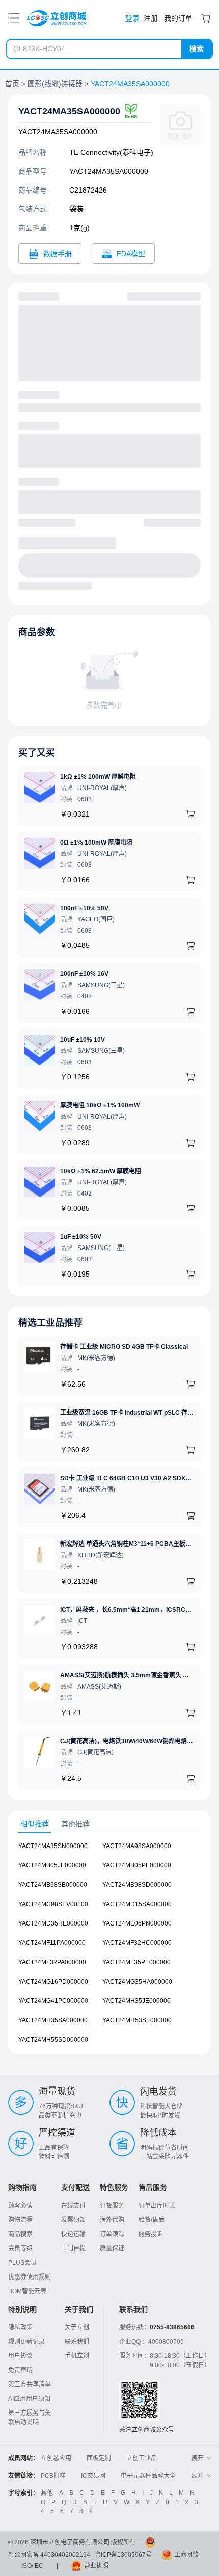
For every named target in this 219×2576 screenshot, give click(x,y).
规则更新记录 (26, 2342)
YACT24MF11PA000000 (52, 1943)
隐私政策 (20, 2327)
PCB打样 (53, 2476)
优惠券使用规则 (30, 2277)
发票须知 (73, 2220)
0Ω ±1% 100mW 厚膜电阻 (96, 843)
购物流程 (20, 2220)
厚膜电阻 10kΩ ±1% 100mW (100, 1105)
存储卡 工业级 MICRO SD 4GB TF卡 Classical (124, 1347)
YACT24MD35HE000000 (53, 1923)
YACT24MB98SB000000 (53, 1885)
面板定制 (99, 2458)
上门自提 (73, 2248)
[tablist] (109, 1824)
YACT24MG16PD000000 (53, 1982)
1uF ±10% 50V (81, 1237)
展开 (198, 2458)
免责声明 (20, 2370)
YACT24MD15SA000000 (137, 1904)
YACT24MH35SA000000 (53, 2020)
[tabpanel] (109, 1948)
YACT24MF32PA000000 (52, 1962)
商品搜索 (20, 2234)
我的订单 (178, 18)
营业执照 (96, 2566)
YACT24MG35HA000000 (137, 1982)
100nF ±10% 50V (84, 908)
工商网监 (186, 2555)
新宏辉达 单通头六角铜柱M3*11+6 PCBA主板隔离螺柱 (135, 1544)
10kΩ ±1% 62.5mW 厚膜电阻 (101, 1171)
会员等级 (20, 2248)
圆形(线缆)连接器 (55, 84)
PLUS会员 (22, 2263)
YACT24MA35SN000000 (53, 1846)
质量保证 (112, 2248)
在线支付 (73, 2206)
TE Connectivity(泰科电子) (111, 152)
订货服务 (112, 2206)
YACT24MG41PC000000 (53, 2001)
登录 (132, 18)
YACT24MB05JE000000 (52, 1865)
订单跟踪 (112, 2234)
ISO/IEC (32, 2566)
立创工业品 (142, 2458)
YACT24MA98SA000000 (137, 1846)
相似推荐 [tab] (35, 1824)
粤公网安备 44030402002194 (49, 2555)
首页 (12, 84)
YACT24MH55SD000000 (53, 2040)
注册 (151, 18)
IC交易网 (93, 2476)
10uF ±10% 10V (83, 1040)
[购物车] (206, 18)
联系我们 (77, 2342)
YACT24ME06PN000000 (137, 1923)
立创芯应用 (56, 2458)
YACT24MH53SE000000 (137, 2020)
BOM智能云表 (27, 2291)
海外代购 (112, 2220)
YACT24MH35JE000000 (136, 2001)
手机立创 (77, 2356)
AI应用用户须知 (29, 2399)
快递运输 (73, 2234)
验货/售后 (152, 2220)
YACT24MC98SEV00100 (53, 1904)
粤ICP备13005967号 (123, 2555)
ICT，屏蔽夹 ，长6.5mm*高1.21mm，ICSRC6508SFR (136, 1610)
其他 (47, 2493)
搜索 (197, 49)
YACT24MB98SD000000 (137, 1885)
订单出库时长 (157, 2206)
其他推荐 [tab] (75, 1824)
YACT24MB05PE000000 (137, 1865)
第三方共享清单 (30, 2384)
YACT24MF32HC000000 (137, 1943)
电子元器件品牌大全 (148, 2476)
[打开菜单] (14, 18)
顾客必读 (20, 2206)
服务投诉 (151, 2234)
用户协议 (20, 2356)
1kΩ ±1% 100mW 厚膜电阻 (98, 777)
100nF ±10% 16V (84, 974)
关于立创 (77, 2327)
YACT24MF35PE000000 (136, 1962)
